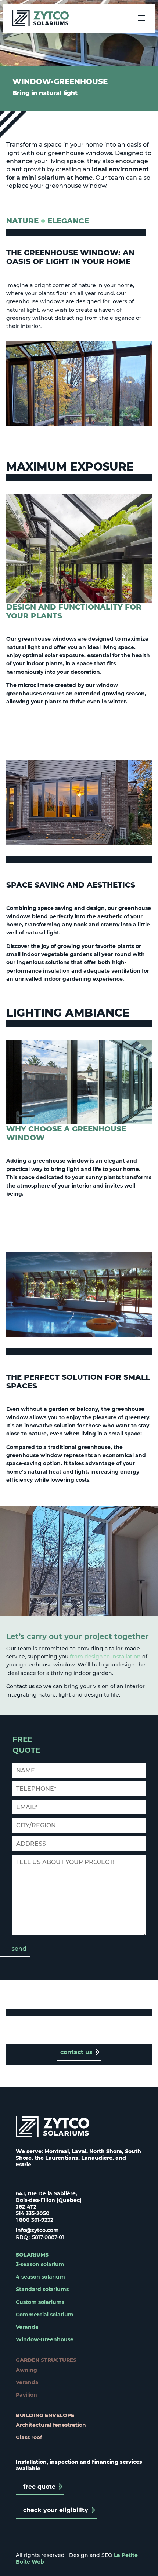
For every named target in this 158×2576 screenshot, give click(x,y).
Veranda (27, 2327)
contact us (76, 2052)
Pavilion (26, 2395)
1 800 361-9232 (35, 2220)
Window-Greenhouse (45, 2339)
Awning (26, 2370)
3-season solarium (40, 2264)
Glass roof (29, 2437)
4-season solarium (40, 2277)
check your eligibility (56, 2510)
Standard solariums (42, 2289)
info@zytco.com (37, 2230)
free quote (39, 2487)
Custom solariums (40, 2302)
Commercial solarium (45, 2315)
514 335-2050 (33, 2213)
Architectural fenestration (51, 2425)
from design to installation (105, 1657)
